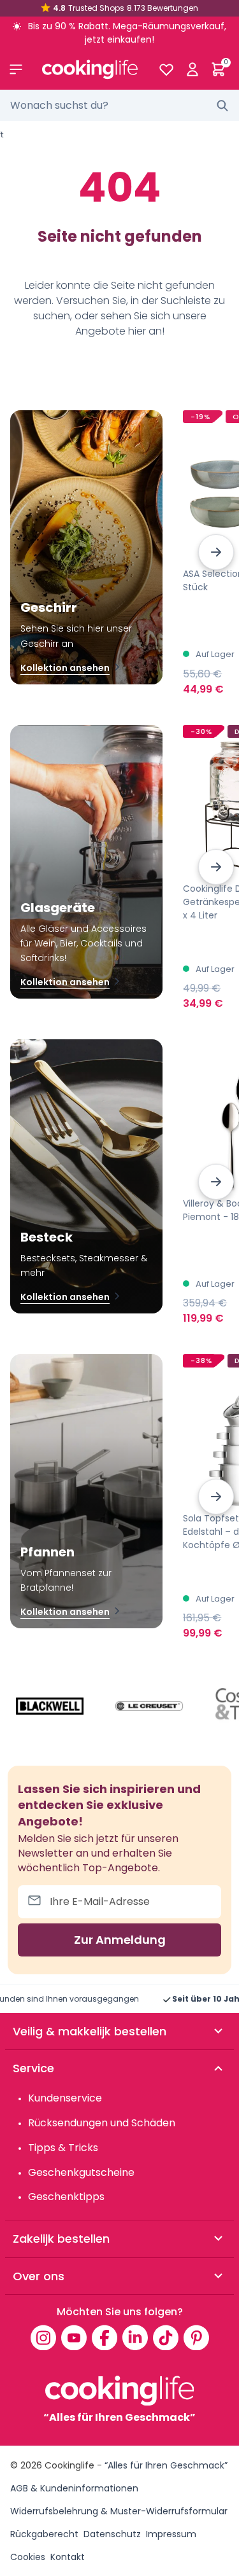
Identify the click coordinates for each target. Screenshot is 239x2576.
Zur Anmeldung (120, 1940)
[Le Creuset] (149, 1706)
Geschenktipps (66, 2197)
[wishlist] (166, 69)
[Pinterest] (196, 2337)
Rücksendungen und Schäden (102, 2123)
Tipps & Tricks (63, 2148)
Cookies (28, 2557)
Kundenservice (65, 2098)
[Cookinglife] (90, 69)
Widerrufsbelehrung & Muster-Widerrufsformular (119, 2511)
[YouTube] (74, 2337)
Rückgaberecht (44, 2534)
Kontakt (68, 2557)
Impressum (171, 2534)
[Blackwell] (50, 1706)
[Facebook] (105, 2337)
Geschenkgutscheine (81, 2172)
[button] (216, 552)
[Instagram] (43, 2337)
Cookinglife (69, 2465)
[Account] (192, 69)
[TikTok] (166, 2337)
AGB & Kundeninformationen (74, 2488)
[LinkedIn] (135, 2337)
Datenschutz (112, 2534)
